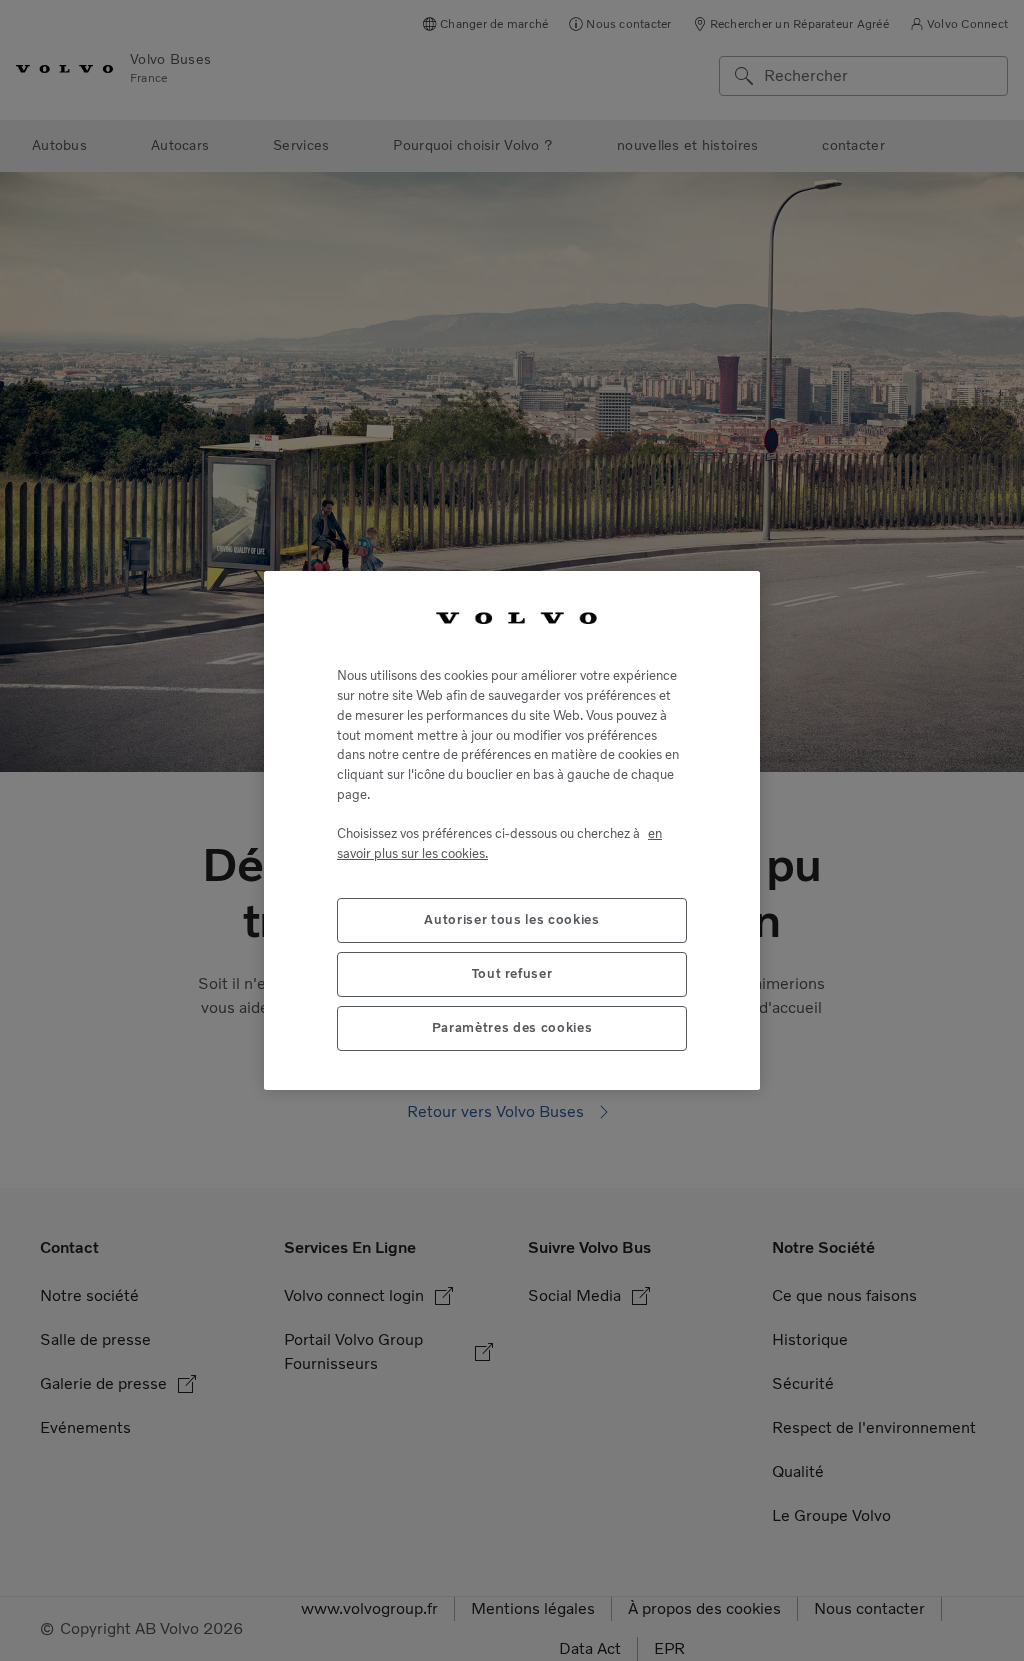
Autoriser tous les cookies (511, 919)
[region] (512, 830)
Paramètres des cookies (512, 1027)
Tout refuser (512, 973)
